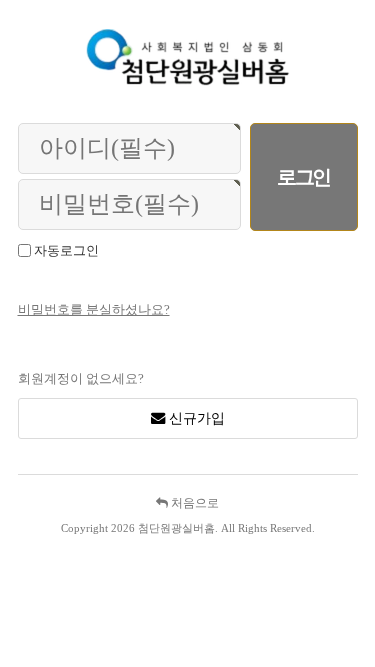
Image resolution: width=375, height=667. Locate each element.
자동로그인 (66, 250)
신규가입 (195, 418)
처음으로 (193, 503)
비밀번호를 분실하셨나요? (94, 309)
